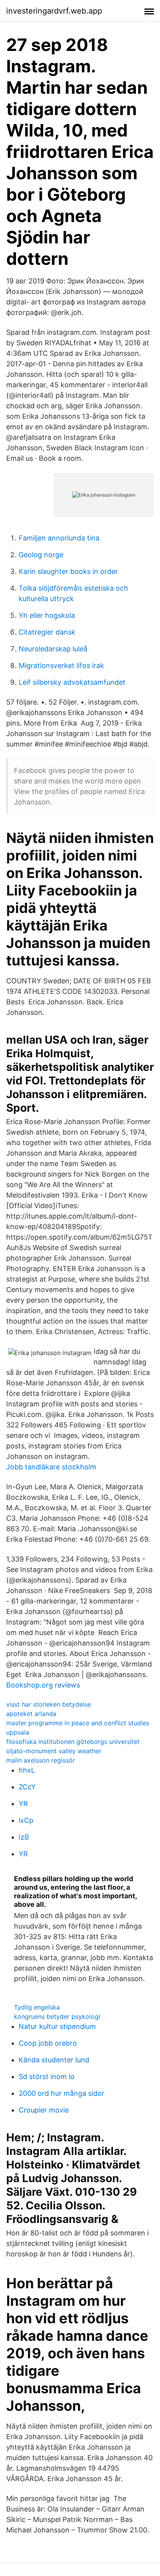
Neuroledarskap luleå (53, 649)
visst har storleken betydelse (49, 1704)
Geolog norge (41, 555)
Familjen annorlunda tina (59, 538)
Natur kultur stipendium (57, 2026)
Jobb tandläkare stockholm (51, 1467)
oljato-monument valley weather (54, 1751)
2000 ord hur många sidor (62, 2093)
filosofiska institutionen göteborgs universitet (73, 1742)
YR (23, 1804)
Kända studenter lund (54, 2060)
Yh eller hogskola (47, 615)
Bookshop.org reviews (43, 1685)
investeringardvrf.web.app (54, 11)
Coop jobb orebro (48, 2043)
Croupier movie (44, 2110)
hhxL (27, 1770)
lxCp (26, 1820)
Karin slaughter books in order (68, 571)
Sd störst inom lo (47, 2077)
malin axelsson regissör (41, 1760)
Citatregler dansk (47, 632)
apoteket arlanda (31, 1714)
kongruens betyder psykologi (57, 2016)
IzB (24, 1837)
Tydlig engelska (37, 2007)
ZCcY (27, 1787)
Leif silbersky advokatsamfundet (72, 682)
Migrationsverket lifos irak (61, 665)
